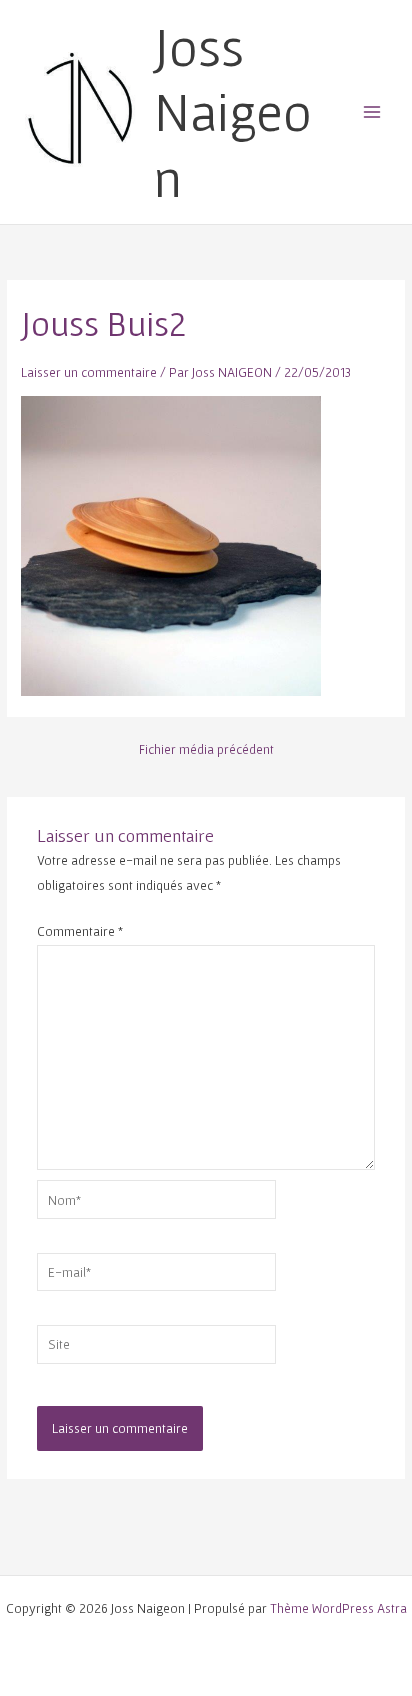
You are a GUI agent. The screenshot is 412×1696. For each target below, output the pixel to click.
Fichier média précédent (206, 750)
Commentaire (80, 931)
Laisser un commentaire (89, 372)
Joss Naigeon (233, 112)
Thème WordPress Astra (338, 1608)
